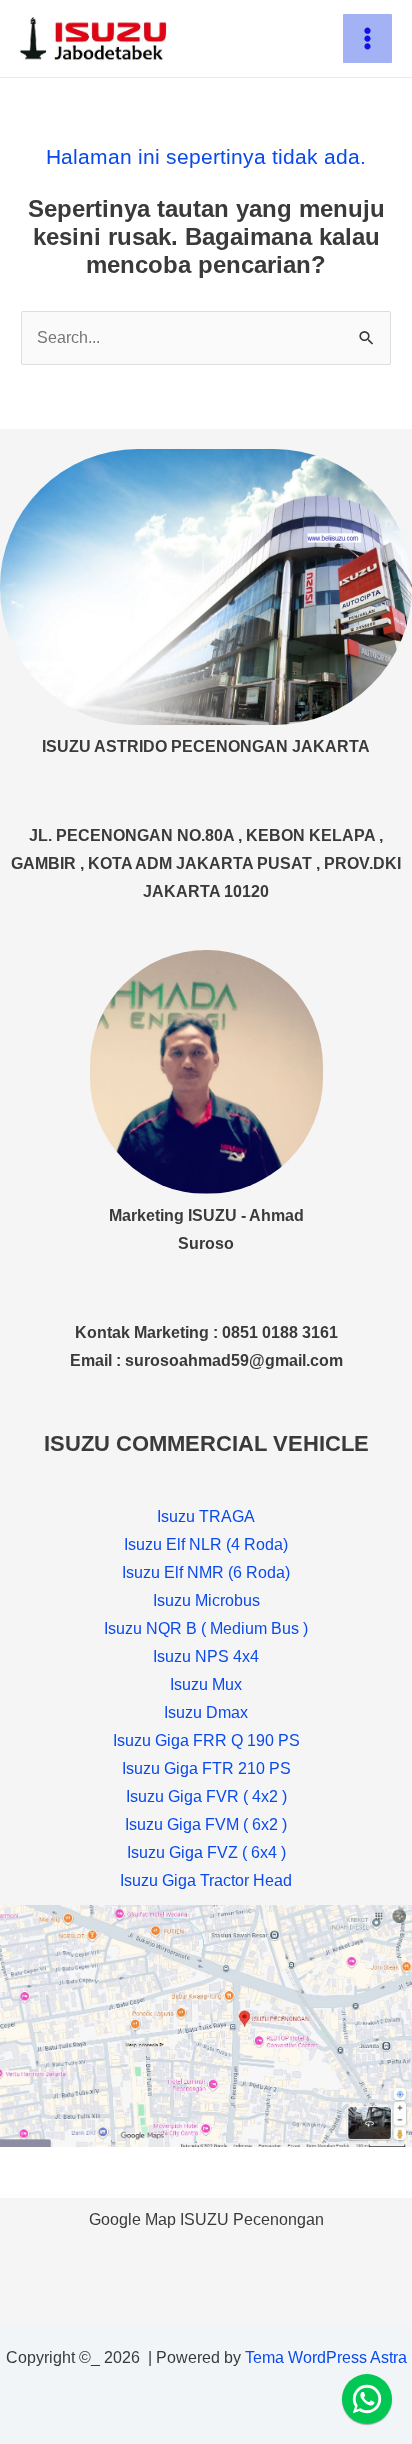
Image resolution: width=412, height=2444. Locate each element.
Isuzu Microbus (206, 1600)
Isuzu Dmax (206, 1712)
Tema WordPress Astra (326, 2357)
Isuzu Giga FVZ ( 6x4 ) (206, 1852)
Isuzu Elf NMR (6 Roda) (206, 1572)
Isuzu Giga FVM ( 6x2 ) (206, 1824)
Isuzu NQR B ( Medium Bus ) (206, 1628)
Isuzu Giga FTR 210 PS (206, 1768)
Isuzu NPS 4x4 (206, 1656)
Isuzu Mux (206, 1684)
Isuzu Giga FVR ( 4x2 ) (206, 1796)
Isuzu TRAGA (206, 1516)
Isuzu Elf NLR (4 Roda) (206, 1544)
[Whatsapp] (367, 2399)
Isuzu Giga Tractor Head (206, 1880)
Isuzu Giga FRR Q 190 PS (206, 1740)
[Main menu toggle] (367, 38)
